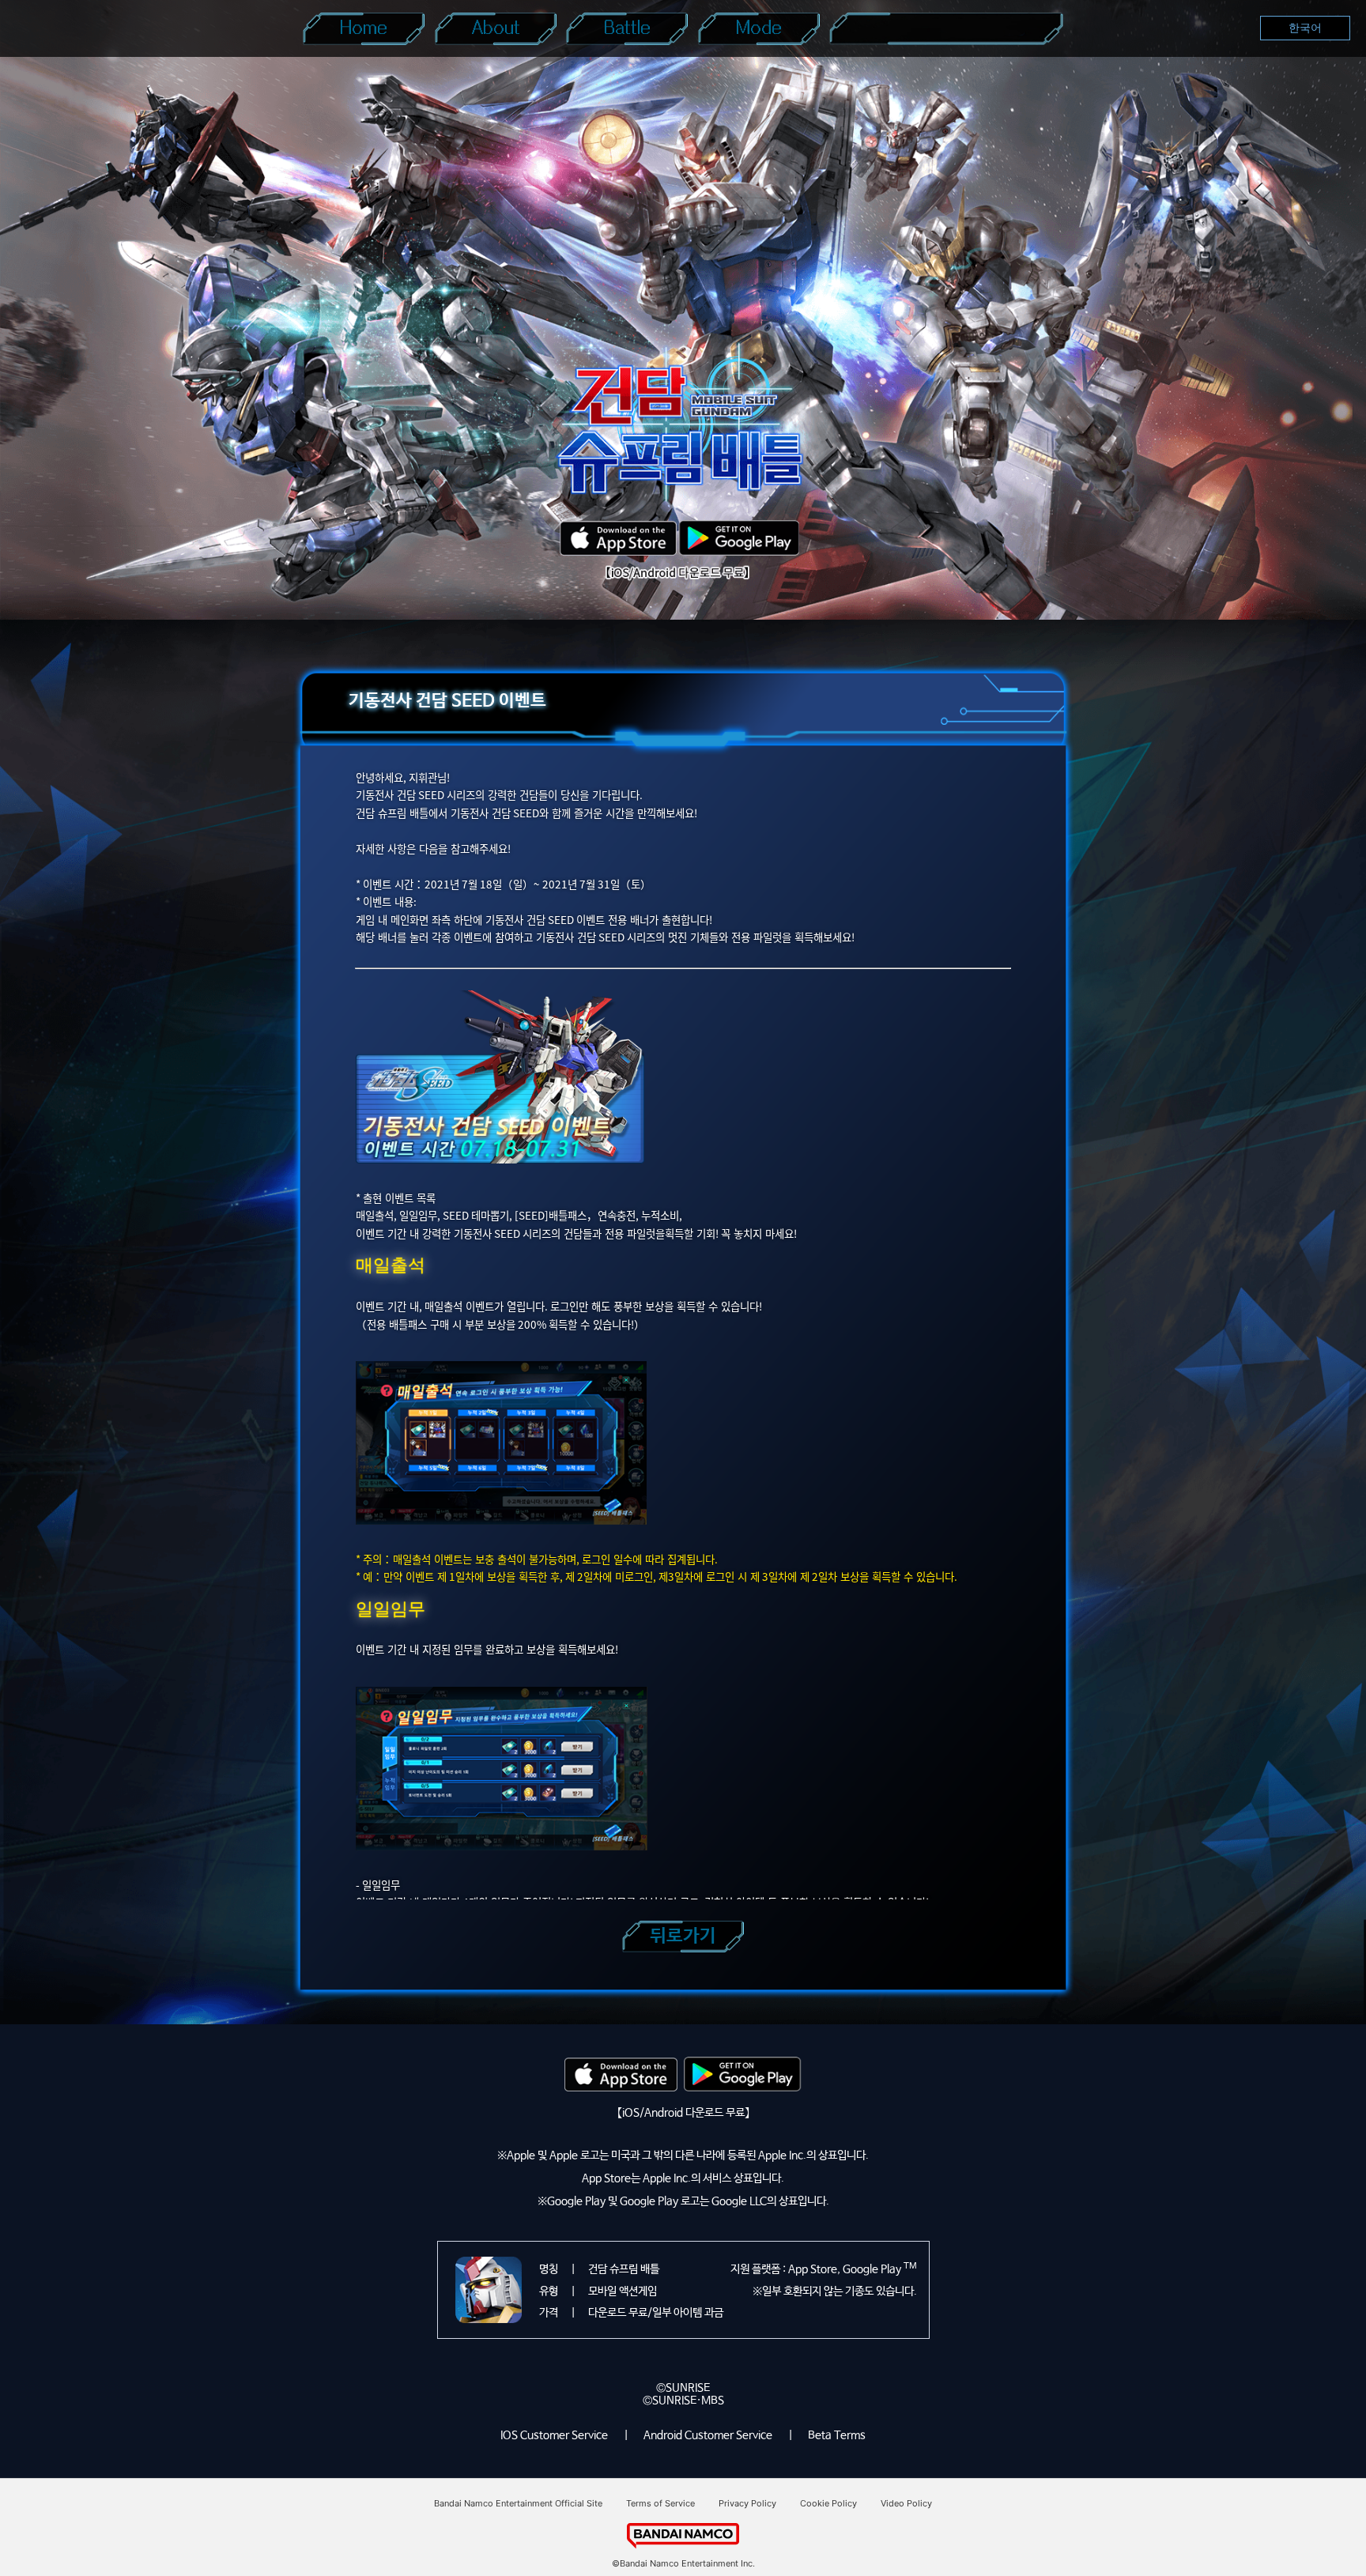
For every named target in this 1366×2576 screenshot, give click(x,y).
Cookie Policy (828, 2503)
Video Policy (906, 2503)
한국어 (1305, 28)
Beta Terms (837, 2435)
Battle (627, 28)
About (496, 28)
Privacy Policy (747, 2503)
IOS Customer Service (554, 2435)
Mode (759, 28)
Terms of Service (660, 2503)
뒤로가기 (683, 1936)
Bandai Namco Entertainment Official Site (518, 2503)
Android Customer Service (708, 2435)
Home (364, 28)
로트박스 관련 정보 (946, 28)
